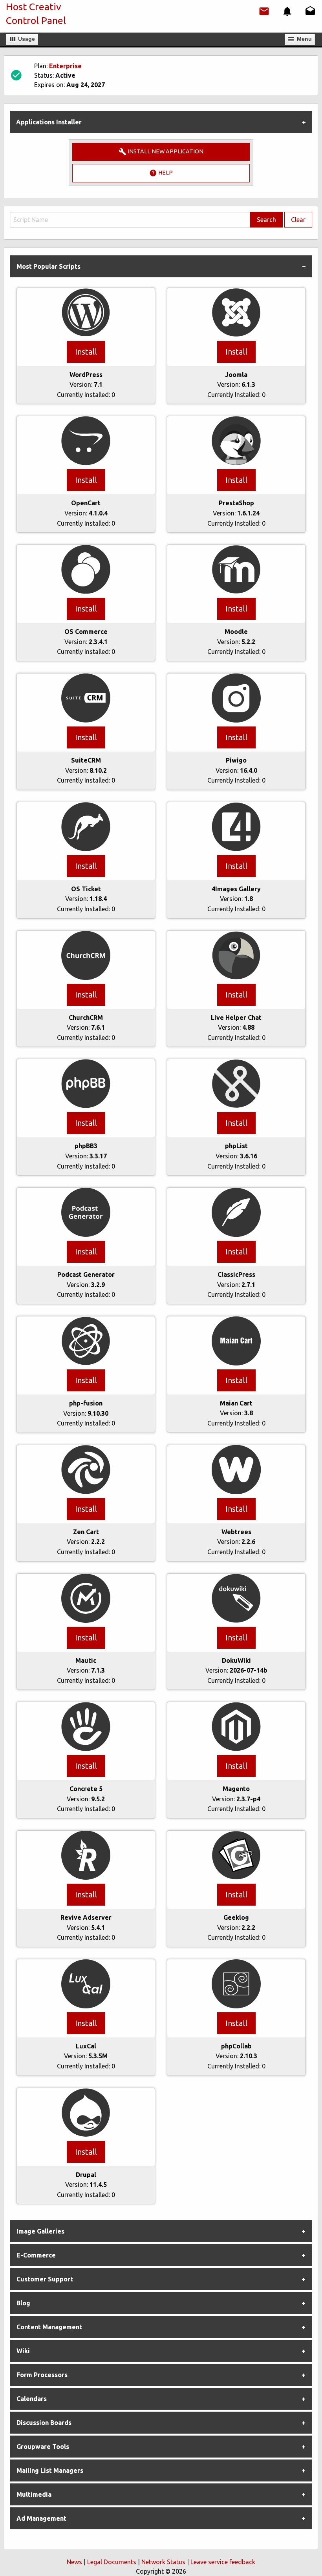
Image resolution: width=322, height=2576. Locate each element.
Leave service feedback (223, 2562)
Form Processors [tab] (42, 2375)
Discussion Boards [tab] (44, 2423)
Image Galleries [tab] (40, 2231)
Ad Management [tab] (41, 2518)
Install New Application (165, 151)
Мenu (304, 39)
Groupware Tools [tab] (43, 2447)
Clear (298, 220)
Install (86, 352)
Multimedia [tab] (34, 2494)
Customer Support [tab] (45, 2279)
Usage (26, 39)
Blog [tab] (23, 2303)
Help (165, 173)
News (74, 2562)
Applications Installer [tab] (49, 122)
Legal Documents (112, 2562)
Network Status (163, 2562)
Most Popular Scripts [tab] (48, 266)
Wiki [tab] (23, 2351)
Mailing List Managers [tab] (50, 2470)
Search (266, 220)
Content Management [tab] (49, 2327)
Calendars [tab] (32, 2399)
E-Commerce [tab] (36, 2255)
